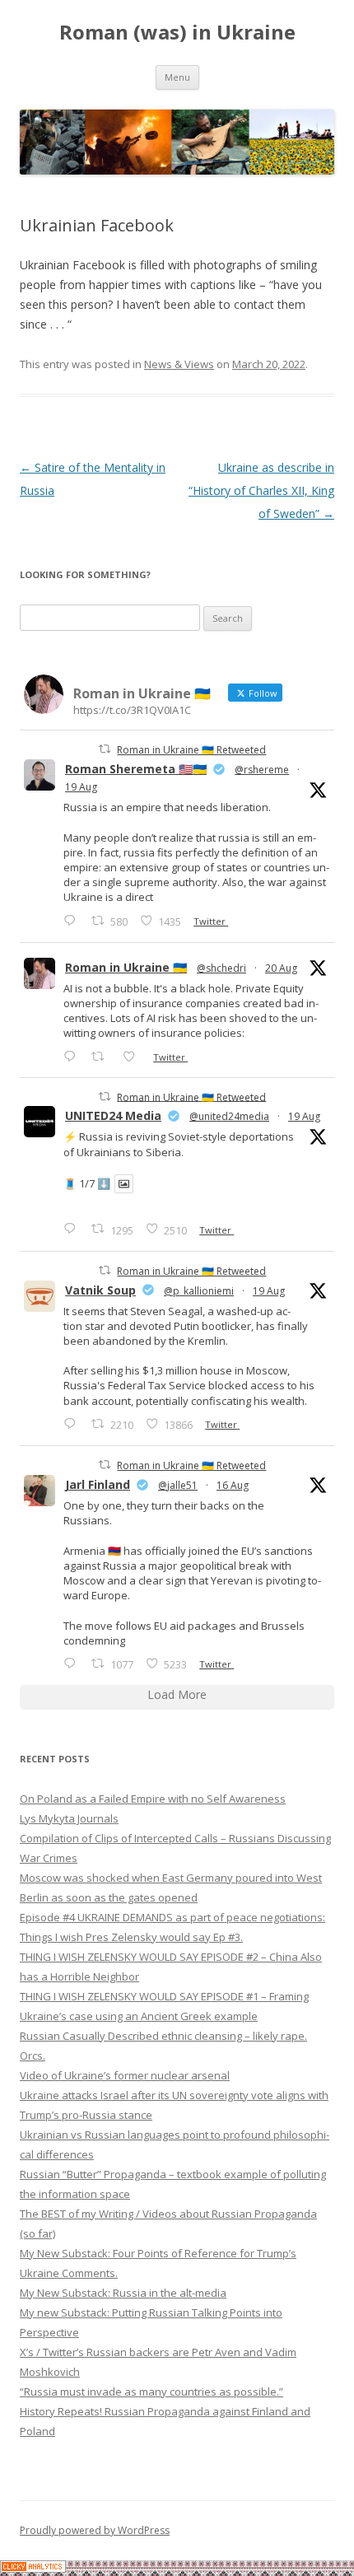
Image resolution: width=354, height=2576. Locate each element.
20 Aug (281, 968)
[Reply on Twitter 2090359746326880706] (73, 1056)
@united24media (229, 1116)
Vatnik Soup (100, 1290)
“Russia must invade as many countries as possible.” (151, 2392)
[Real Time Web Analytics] (33, 2568)
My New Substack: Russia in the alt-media (123, 2293)
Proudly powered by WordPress (95, 2530)
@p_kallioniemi (199, 1291)
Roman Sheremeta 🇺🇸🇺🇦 (136, 769)
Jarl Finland (98, 1484)
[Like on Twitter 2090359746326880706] (134, 1056)
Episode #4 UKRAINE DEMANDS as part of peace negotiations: (172, 1917)
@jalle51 (178, 1485)
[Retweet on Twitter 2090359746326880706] (102, 1056)
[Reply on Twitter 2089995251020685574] (73, 1423)
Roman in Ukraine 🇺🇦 (126, 967)
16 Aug (233, 1485)
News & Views (179, 364)
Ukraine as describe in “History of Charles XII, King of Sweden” (261, 490)
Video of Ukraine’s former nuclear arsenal (125, 2075)
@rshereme (262, 770)
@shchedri (221, 968)
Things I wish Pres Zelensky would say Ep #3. (131, 1937)
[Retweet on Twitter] (105, 749)
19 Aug (81, 787)
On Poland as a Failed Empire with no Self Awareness (153, 1799)
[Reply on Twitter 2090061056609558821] (73, 920)
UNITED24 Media (113, 1115)
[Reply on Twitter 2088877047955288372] (73, 1663)
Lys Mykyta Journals (69, 1818)
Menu (177, 77)
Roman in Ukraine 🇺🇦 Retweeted (191, 750)
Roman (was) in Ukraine (177, 33)
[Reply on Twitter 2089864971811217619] (73, 1228)
